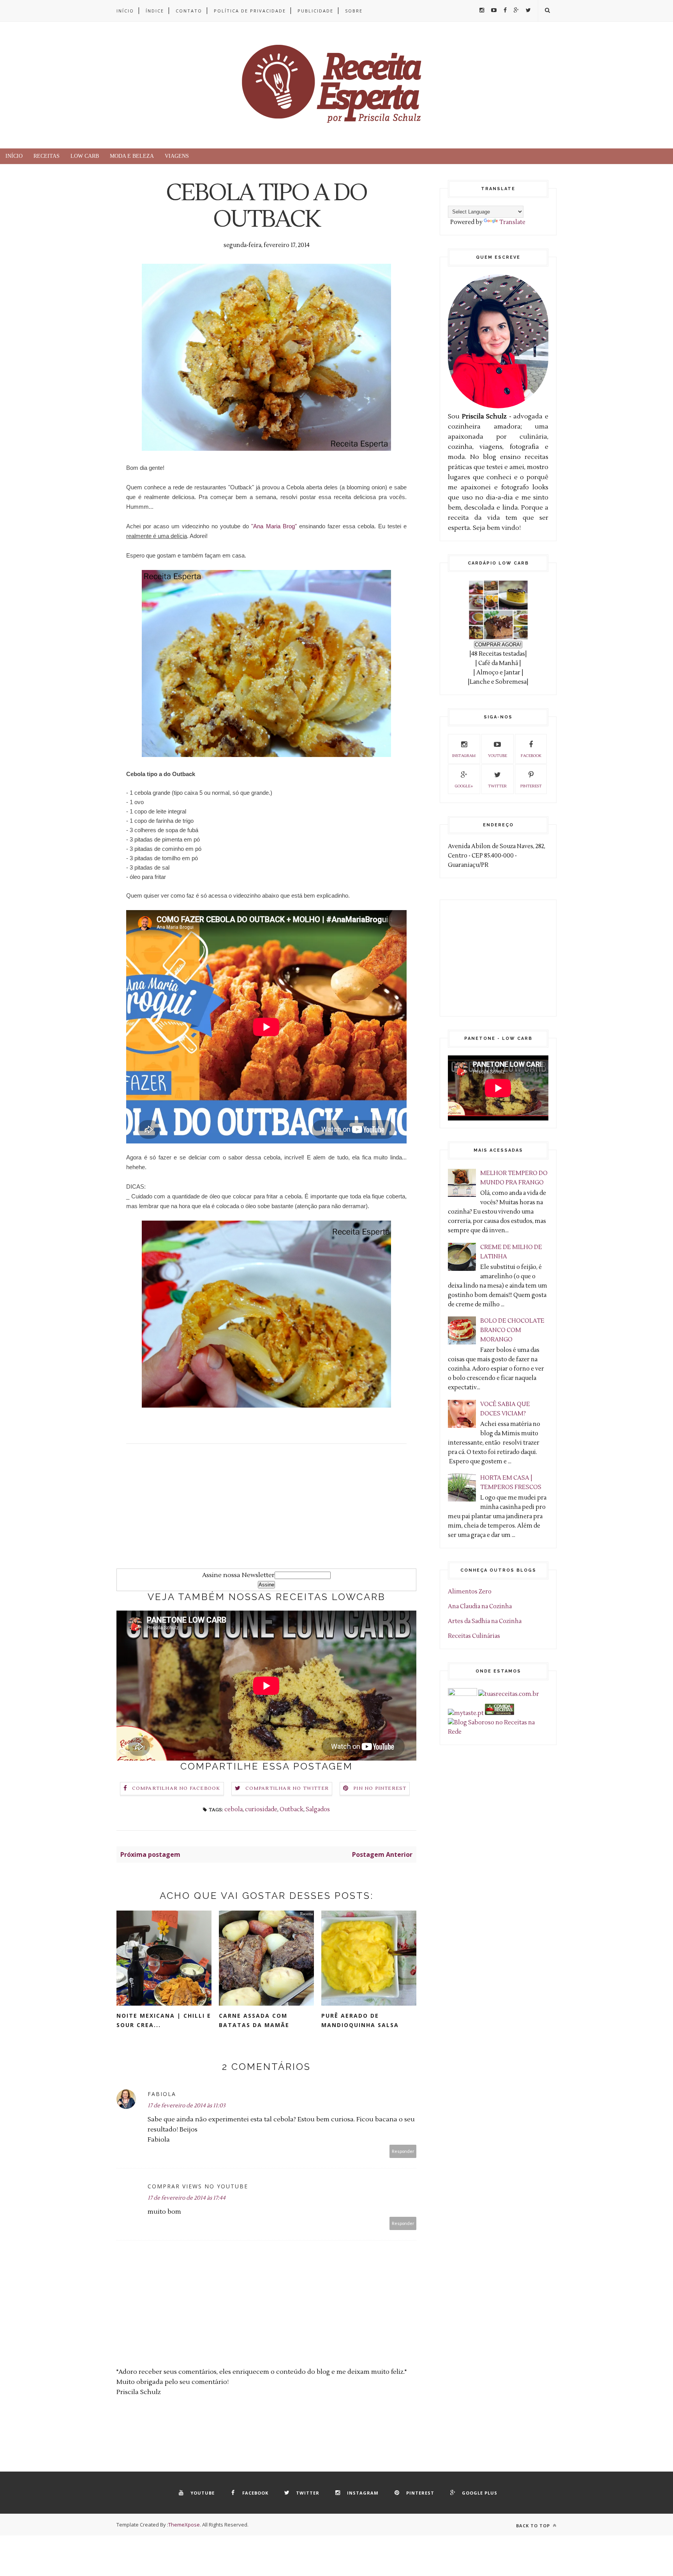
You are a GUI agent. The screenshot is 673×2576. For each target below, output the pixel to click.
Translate (512, 222)
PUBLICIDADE (315, 11)
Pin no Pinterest (380, 1788)
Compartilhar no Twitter (287, 1788)
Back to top (534, 2526)
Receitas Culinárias (474, 1636)
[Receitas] (499, 1713)
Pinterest (531, 786)
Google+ (464, 786)
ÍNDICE (155, 11)
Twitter (497, 786)
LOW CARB (85, 156)
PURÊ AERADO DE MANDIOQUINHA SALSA (360, 2020)
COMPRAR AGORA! (498, 645)
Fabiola (162, 2094)
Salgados (318, 1809)
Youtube (498, 756)
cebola (233, 1809)
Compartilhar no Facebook (176, 1788)
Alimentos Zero (470, 1592)
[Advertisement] (266, 1514)
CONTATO (189, 11)
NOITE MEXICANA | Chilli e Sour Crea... (164, 2020)
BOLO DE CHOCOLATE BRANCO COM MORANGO (512, 1330)
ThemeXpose (184, 2525)
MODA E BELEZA (132, 156)
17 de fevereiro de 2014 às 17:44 (187, 2198)
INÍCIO (125, 11)
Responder (403, 2151)
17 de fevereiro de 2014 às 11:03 (187, 2106)
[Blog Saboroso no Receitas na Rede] (498, 1732)
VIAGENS (177, 156)
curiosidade (261, 1809)
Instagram (464, 756)
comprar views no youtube (198, 2186)
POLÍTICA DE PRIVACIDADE (250, 11)
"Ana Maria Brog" (274, 526)
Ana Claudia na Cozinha (480, 1606)
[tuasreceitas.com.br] (509, 1694)
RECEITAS (47, 156)
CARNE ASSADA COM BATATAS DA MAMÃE (254, 2020)
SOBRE (354, 11)
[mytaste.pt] (466, 1713)
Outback (292, 1809)
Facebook (531, 756)
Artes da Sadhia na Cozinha (485, 1621)
